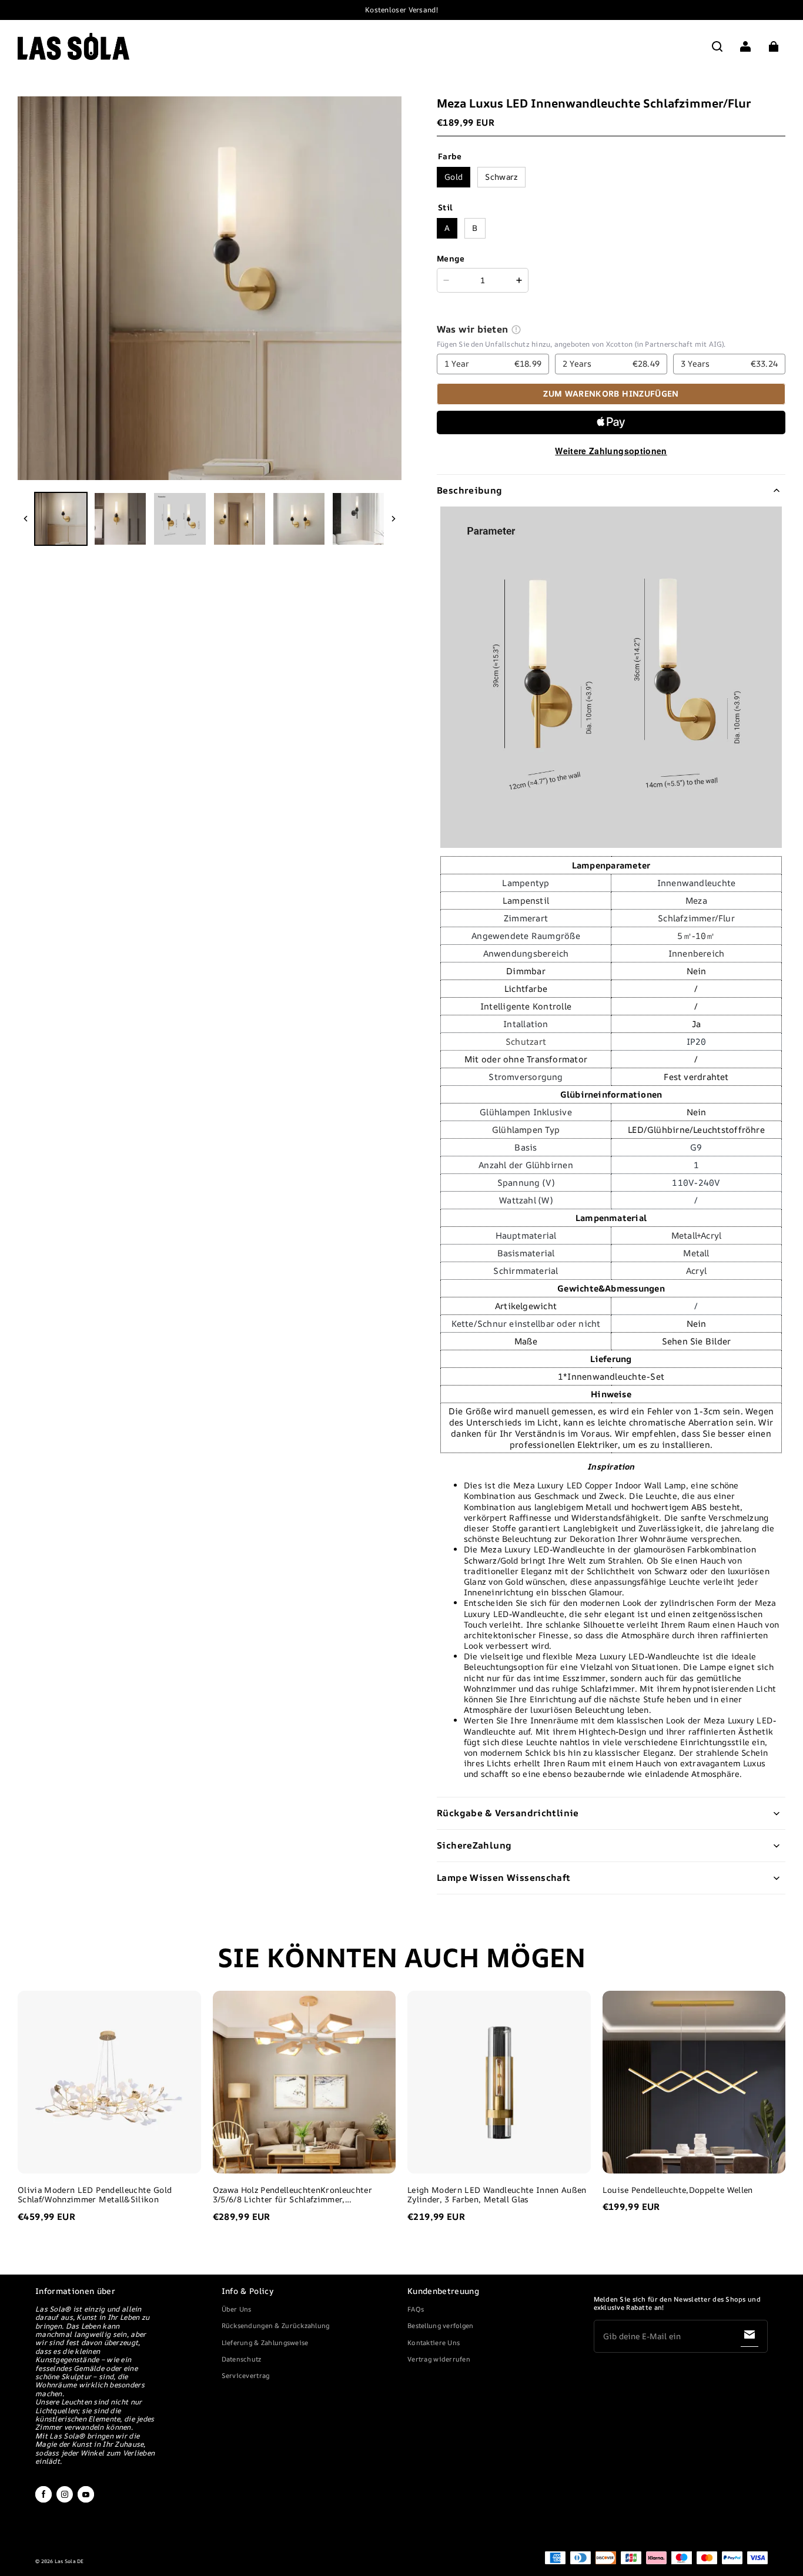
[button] (717, 46)
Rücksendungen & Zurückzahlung (276, 2325)
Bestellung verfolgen (441, 2325)
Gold (454, 177)
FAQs (416, 2309)
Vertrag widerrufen (439, 2359)
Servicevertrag (246, 2375)
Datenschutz (242, 2359)
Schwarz (501, 177)
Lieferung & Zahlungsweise (265, 2342)
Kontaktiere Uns (434, 2342)
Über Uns (237, 2309)
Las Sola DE (69, 2561)
